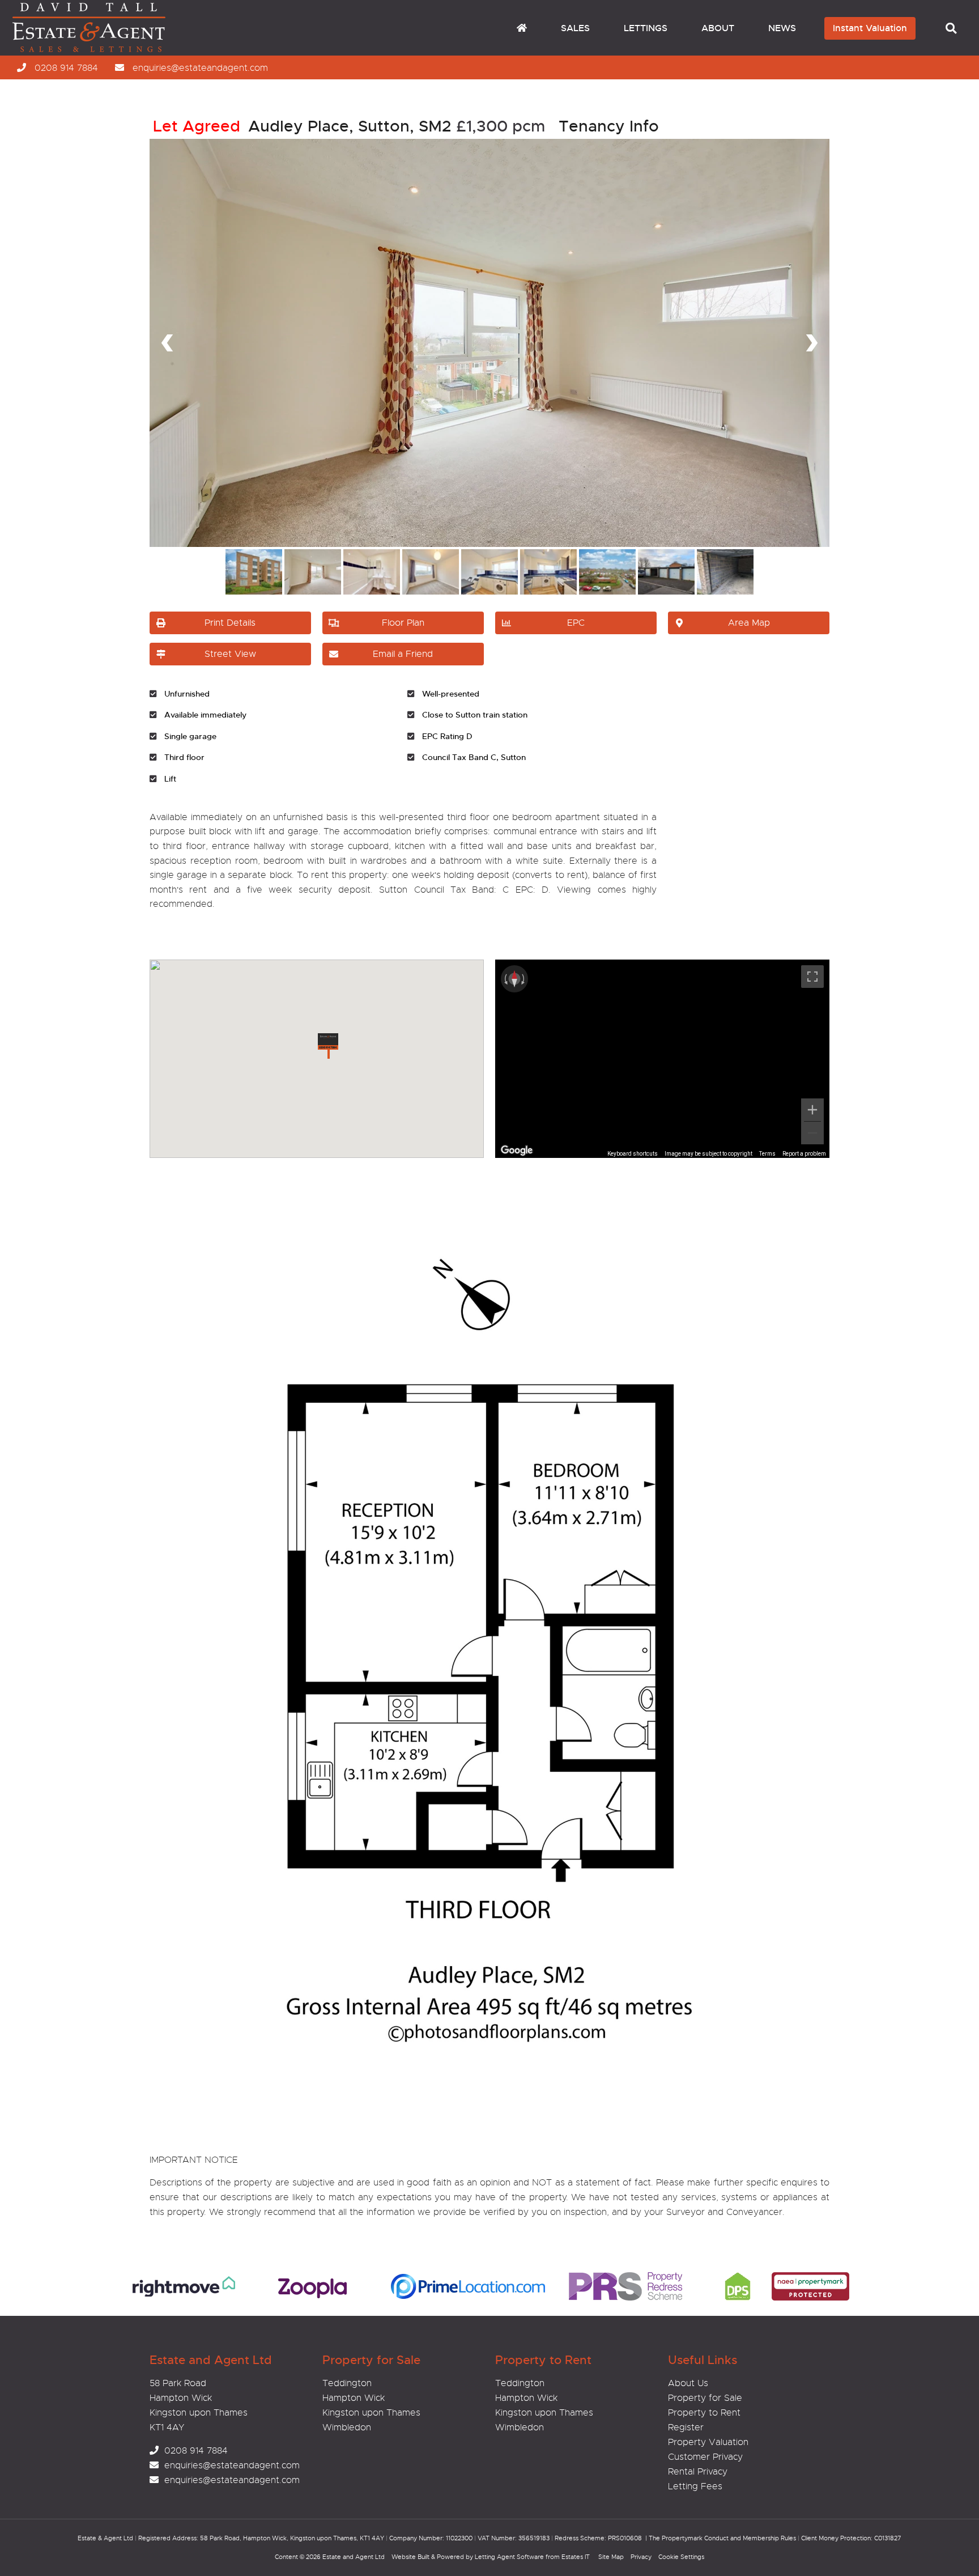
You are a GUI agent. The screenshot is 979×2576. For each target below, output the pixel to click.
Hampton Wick (354, 2398)
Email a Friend (403, 654)
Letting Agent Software (509, 2557)
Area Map (749, 623)
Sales (575, 28)
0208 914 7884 (66, 68)
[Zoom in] (812, 1110)
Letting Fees (695, 2486)
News (782, 28)
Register (686, 2428)
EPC (576, 623)
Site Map (611, 2557)
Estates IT (576, 2557)
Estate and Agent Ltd (354, 2557)
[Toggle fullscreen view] (812, 977)
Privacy (641, 2557)
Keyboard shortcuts (633, 1154)
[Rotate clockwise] (524, 979)
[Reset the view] (514, 979)
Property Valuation (708, 2442)
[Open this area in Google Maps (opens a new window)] (517, 1151)
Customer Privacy (705, 2457)
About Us (688, 2383)
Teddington (347, 2383)
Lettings (646, 28)
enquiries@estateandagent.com (200, 68)
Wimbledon (347, 2428)
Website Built (410, 2557)
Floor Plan (403, 623)
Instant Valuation (870, 28)
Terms (767, 1154)
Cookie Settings (681, 2557)
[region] (662, 1059)
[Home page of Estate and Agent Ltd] (106, 50)
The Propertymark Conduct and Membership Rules (722, 2538)
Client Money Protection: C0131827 (851, 2538)
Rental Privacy (698, 2472)
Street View (230, 654)
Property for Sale (705, 2398)
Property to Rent (704, 2413)
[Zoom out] (812, 1133)
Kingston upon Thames (371, 2413)
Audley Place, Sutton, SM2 (302, 126)
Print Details (230, 623)
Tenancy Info (609, 126)
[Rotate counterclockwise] (505, 979)
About (718, 28)
